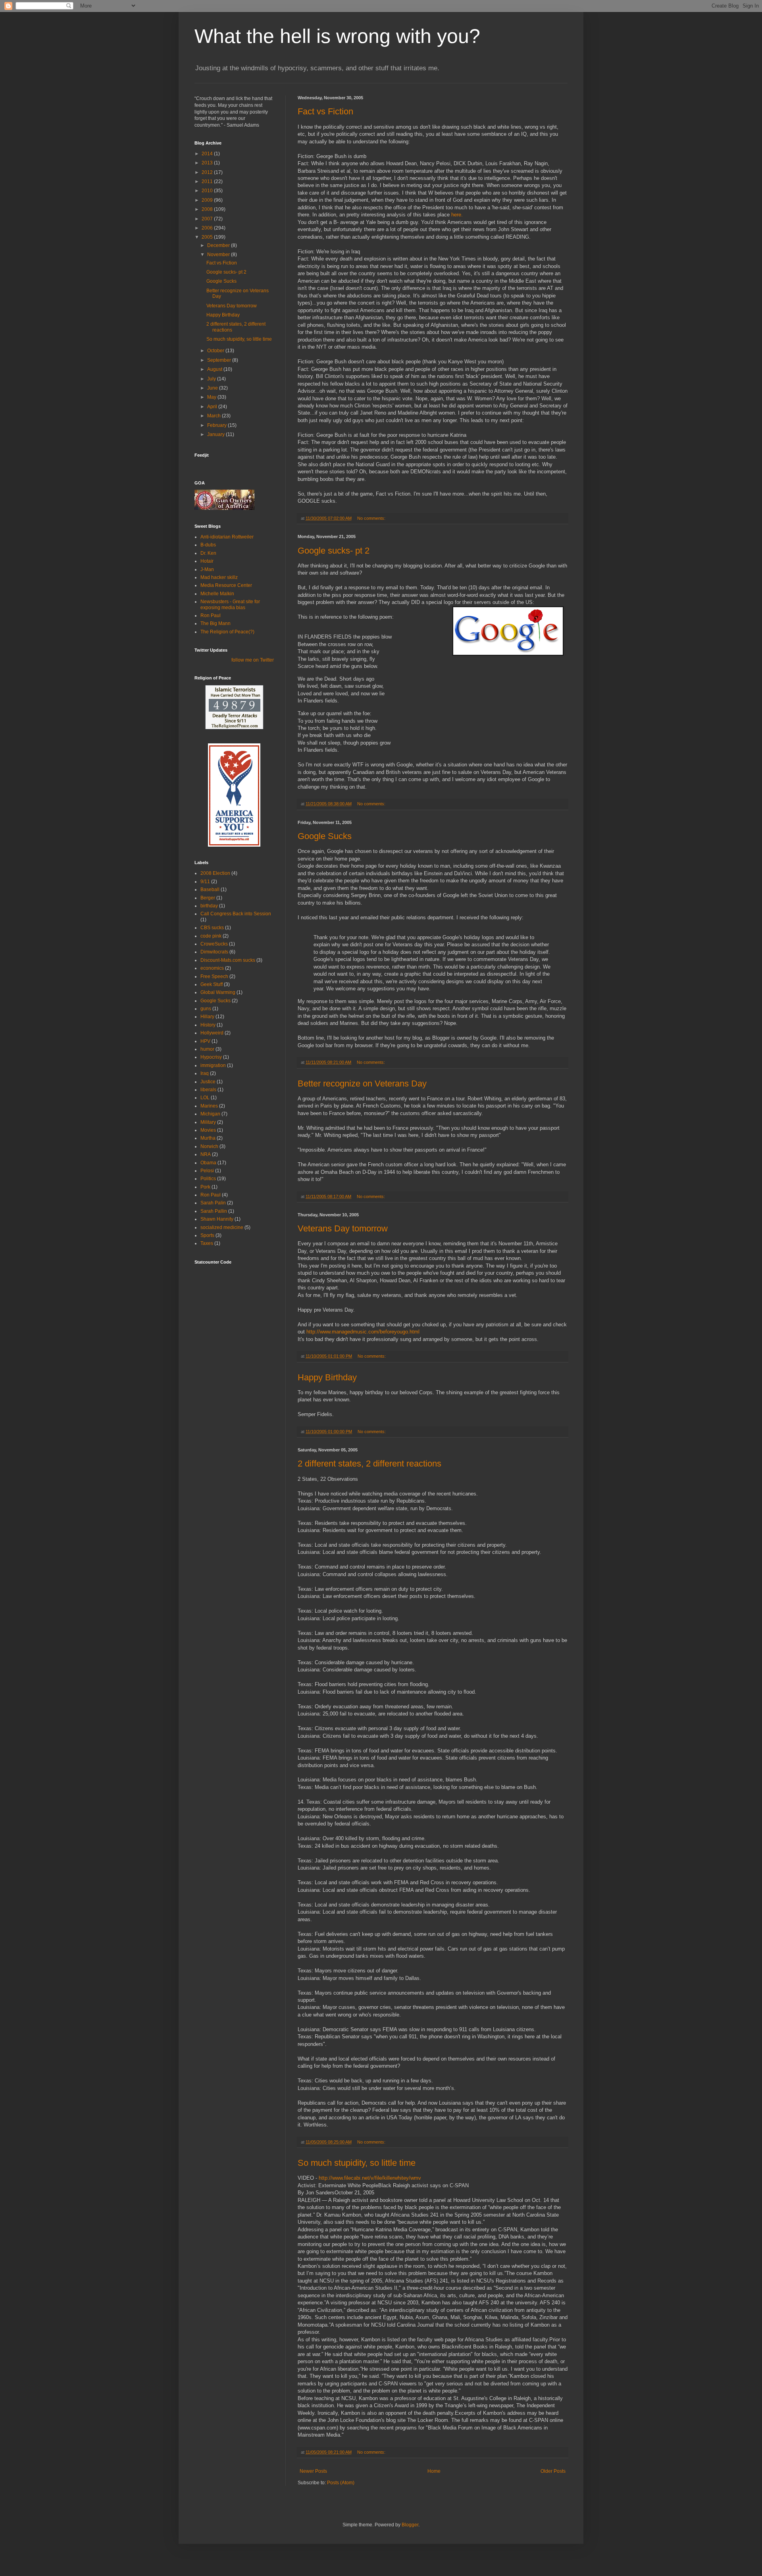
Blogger (410, 2525)
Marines (209, 1106)
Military (208, 1122)
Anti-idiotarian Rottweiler (227, 537)
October (216, 351)
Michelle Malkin (217, 594)
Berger (208, 898)
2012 (208, 172)
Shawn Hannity (217, 1219)
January (216, 434)
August (215, 369)
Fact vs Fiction (325, 111)
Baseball (210, 890)
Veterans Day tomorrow (343, 1228)
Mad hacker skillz (219, 577)
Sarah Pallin (214, 1211)
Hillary (207, 1017)
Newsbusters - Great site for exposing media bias (230, 604)
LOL (205, 1098)
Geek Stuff (212, 984)
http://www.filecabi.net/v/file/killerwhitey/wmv (370, 2178)
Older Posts (553, 2471)
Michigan (210, 1114)
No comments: (372, 518)
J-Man (207, 569)
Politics (208, 1179)
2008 (208, 209)
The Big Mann (216, 623)
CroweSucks (214, 944)
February (217, 425)
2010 (208, 191)
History (208, 1025)
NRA (206, 1154)
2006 (208, 228)
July (212, 379)
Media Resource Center (226, 585)
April (213, 407)
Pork (205, 1187)
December (219, 245)
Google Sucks (325, 836)
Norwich (209, 1146)
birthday (209, 906)
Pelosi (207, 1171)
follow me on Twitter (253, 660)
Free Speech (214, 976)
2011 (208, 181)
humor (207, 1049)
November (219, 255)
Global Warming (218, 992)
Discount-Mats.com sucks (228, 960)
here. (457, 215)
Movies (208, 1130)
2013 (208, 163)
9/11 (205, 882)
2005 (208, 237)
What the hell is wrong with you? (337, 36)
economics (212, 968)
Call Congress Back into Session (236, 914)
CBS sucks (212, 928)
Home (434, 2471)
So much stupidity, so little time (357, 2163)
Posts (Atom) (341, 2483)
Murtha (208, 1138)
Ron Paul (211, 616)
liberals (208, 1090)
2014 (208, 154)
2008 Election (215, 873)
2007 (208, 219)
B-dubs (208, 545)
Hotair (207, 561)
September (220, 360)
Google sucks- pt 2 (334, 551)
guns (206, 1009)
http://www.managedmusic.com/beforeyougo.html (363, 1332)
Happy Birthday (327, 1377)
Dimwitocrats (214, 952)
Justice (208, 1082)
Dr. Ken (208, 553)
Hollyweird (212, 1033)
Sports (207, 1235)
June (213, 388)
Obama (208, 1163)
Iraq (205, 1073)
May (212, 397)
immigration (213, 1065)
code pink (211, 936)
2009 (208, 200)
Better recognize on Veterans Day (362, 1083)
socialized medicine (222, 1227)
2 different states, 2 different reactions (369, 1464)
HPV (205, 1041)
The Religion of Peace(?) (227, 632)
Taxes (207, 1243)
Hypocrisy (211, 1057)
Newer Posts (313, 2471)
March (215, 416)
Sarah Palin (213, 1203)
